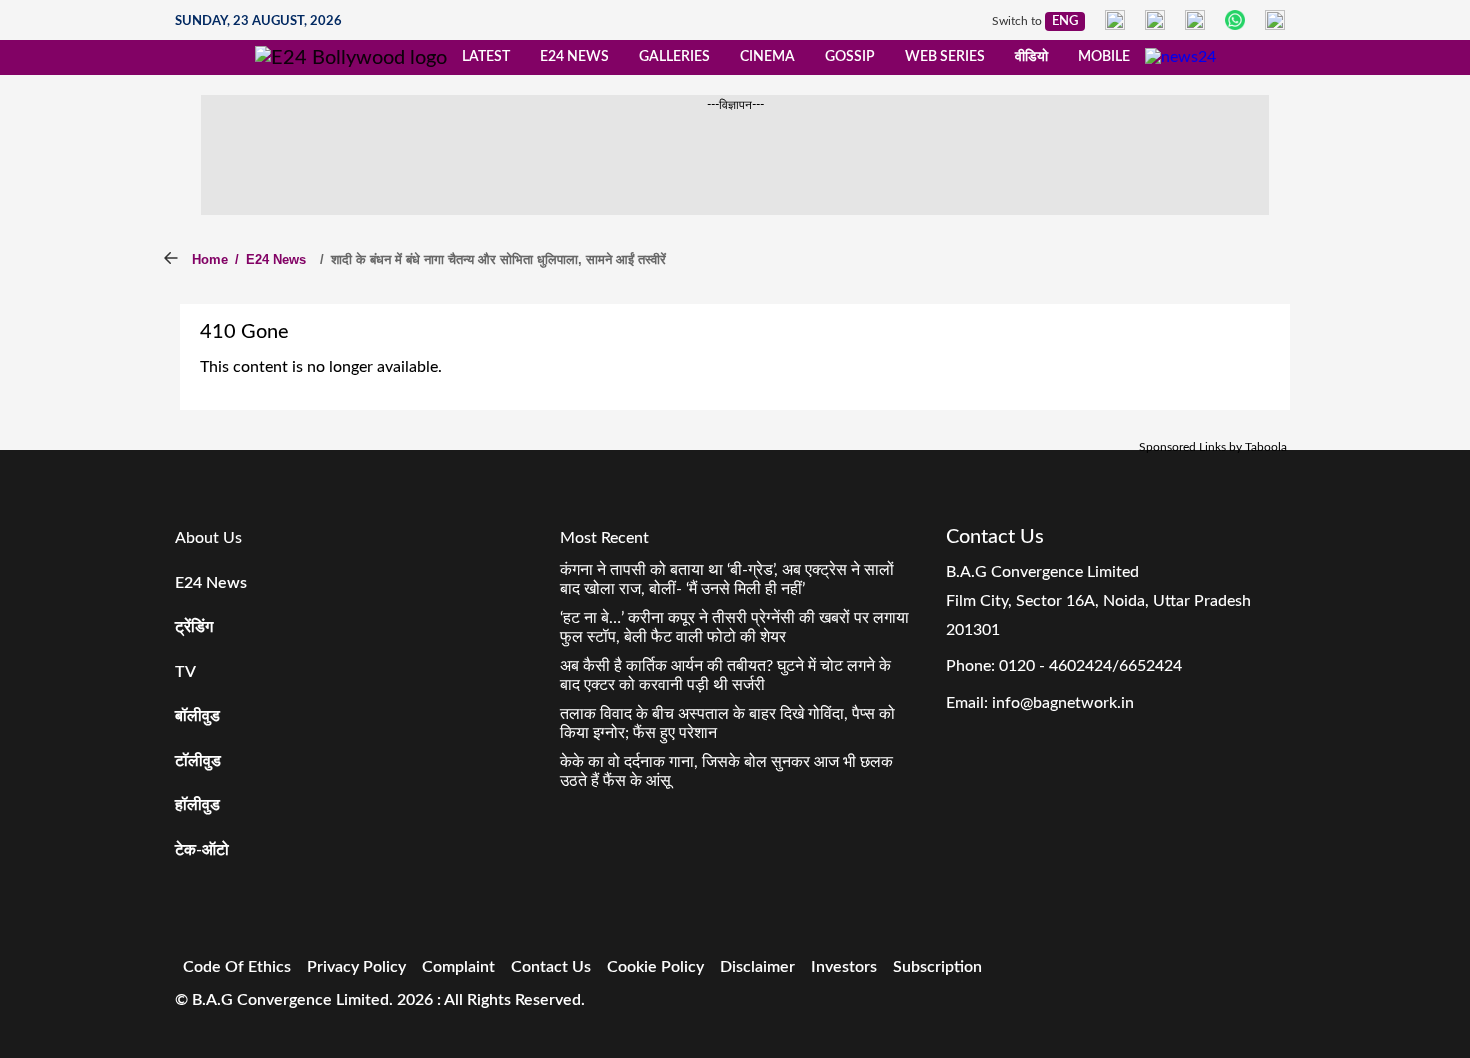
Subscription (937, 967)
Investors (844, 967)
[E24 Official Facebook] (1115, 20)
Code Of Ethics (237, 967)
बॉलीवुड (197, 716)
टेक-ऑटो (202, 850)
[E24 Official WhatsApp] (1235, 20)
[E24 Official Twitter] (1195, 20)
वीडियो (1031, 57)
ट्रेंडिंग (194, 627)
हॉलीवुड (197, 805)
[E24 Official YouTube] (1275, 20)
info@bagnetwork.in (1063, 703)
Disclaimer (757, 967)
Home (210, 259)
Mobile (1104, 57)
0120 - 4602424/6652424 (1090, 666)
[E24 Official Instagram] (1155, 20)
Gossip (850, 57)
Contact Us (551, 967)
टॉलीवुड (198, 761)
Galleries (674, 57)
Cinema (767, 57)
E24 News (574, 57)
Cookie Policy (655, 967)
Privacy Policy (356, 967)
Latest (486, 57)
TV (185, 672)
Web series (945, 57)
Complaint (458, 967)
